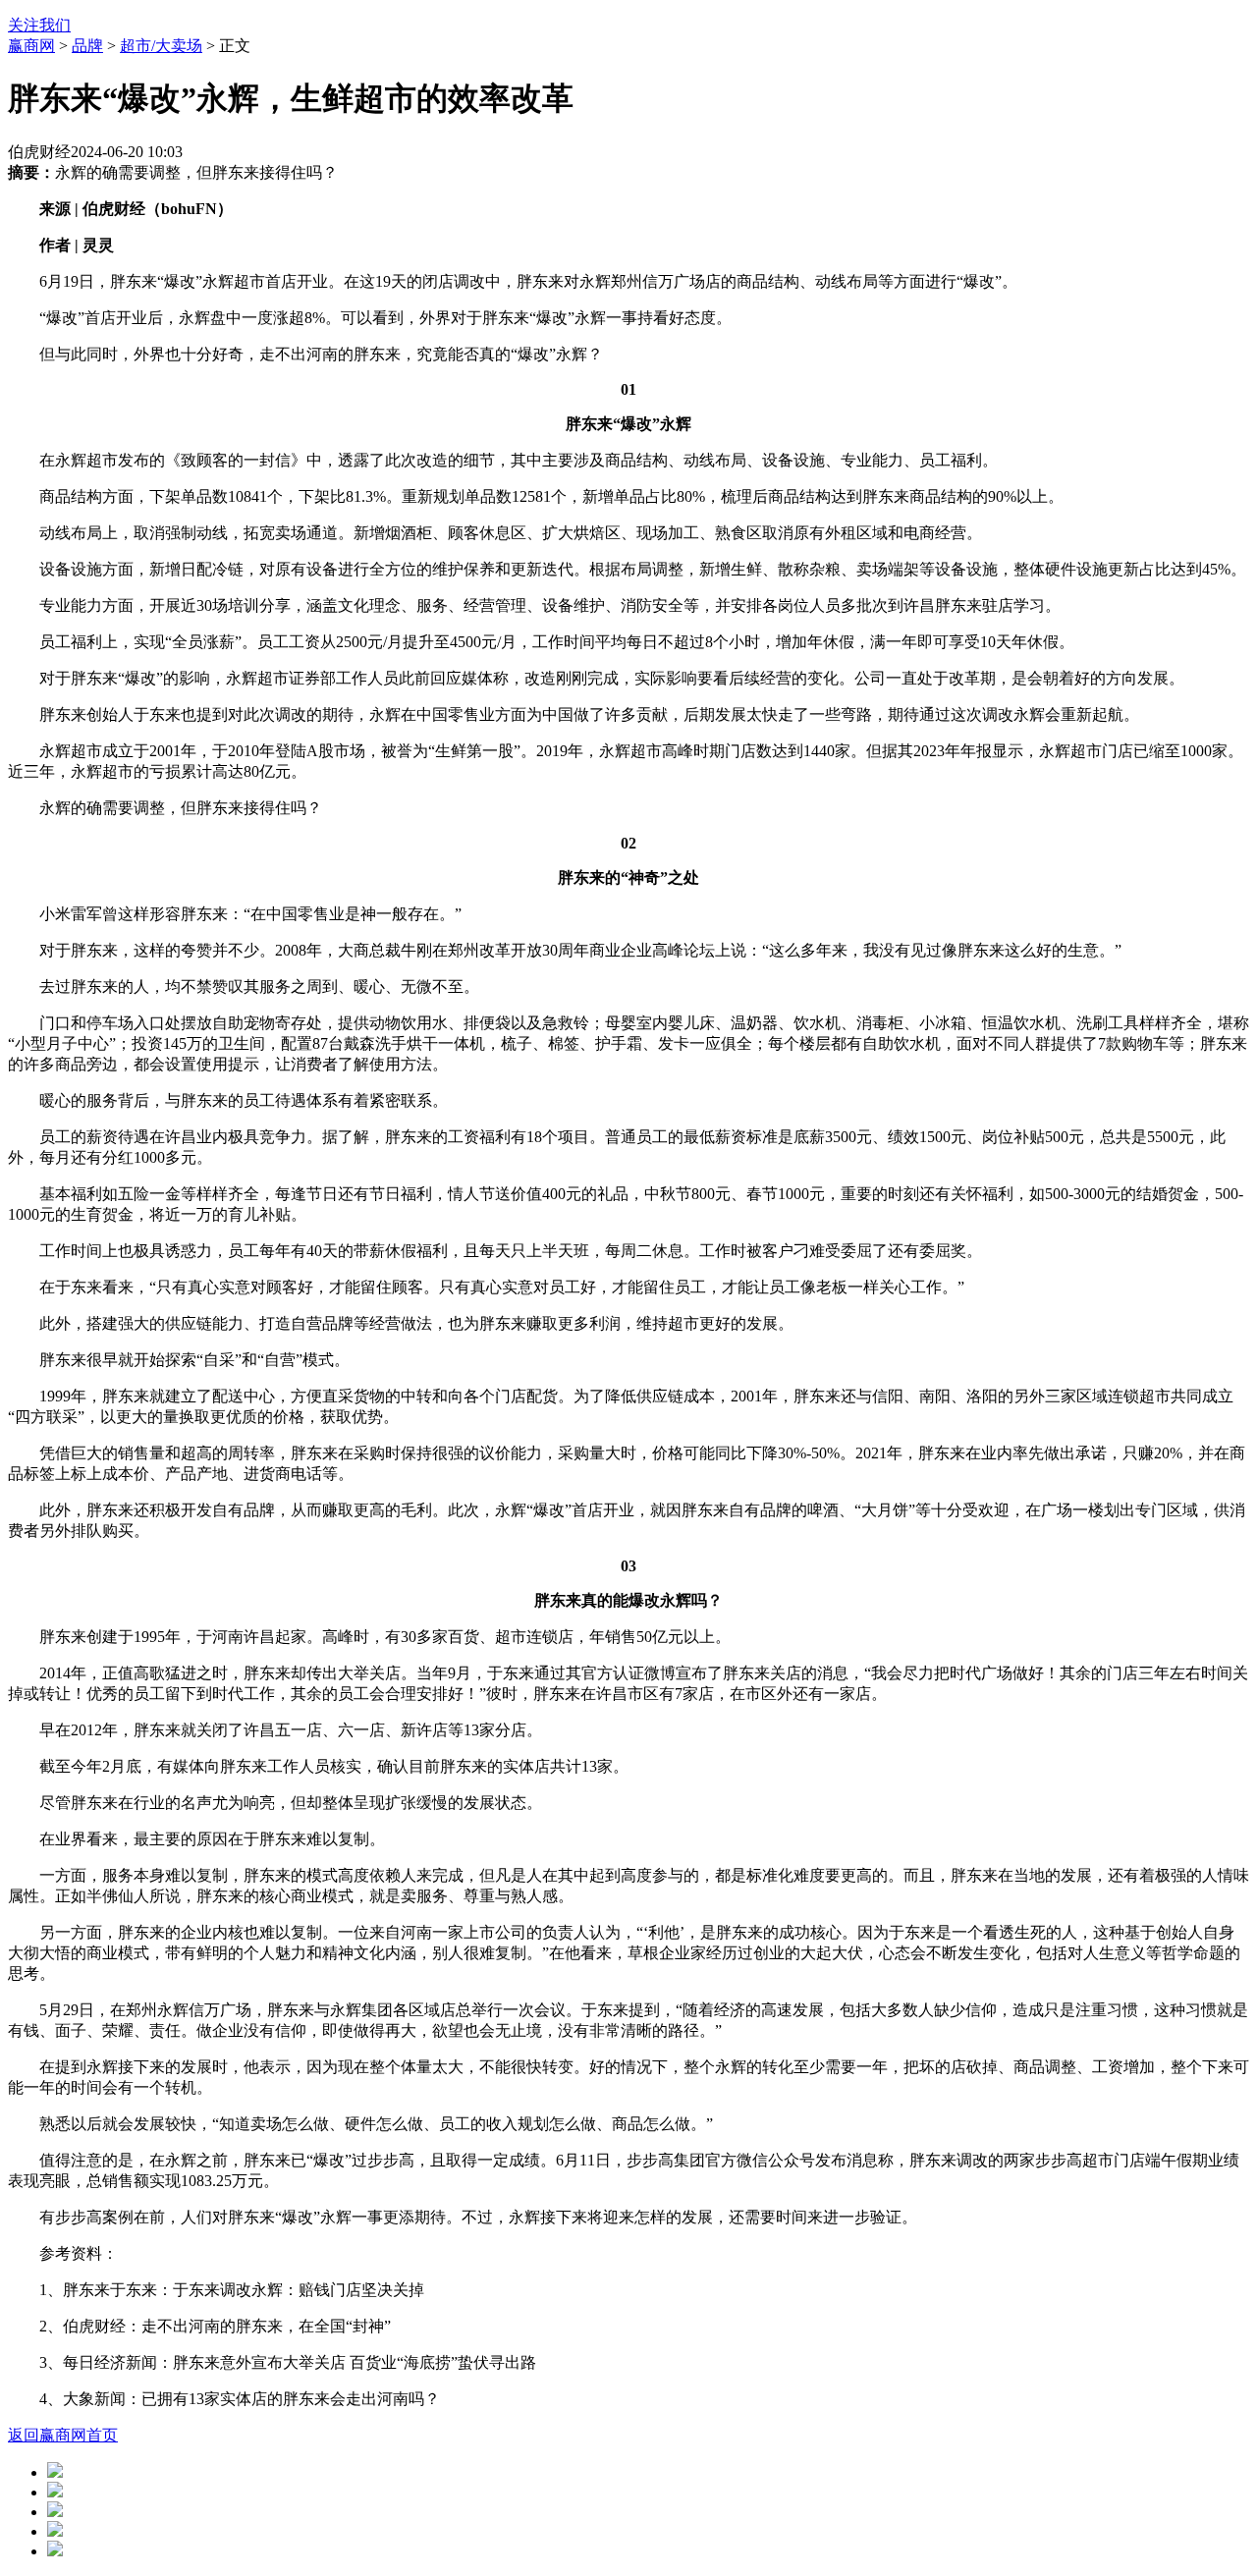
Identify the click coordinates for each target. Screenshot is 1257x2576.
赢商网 (31, 46)
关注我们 (39, 25)
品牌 (87, 46)
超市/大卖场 (161, 46)
